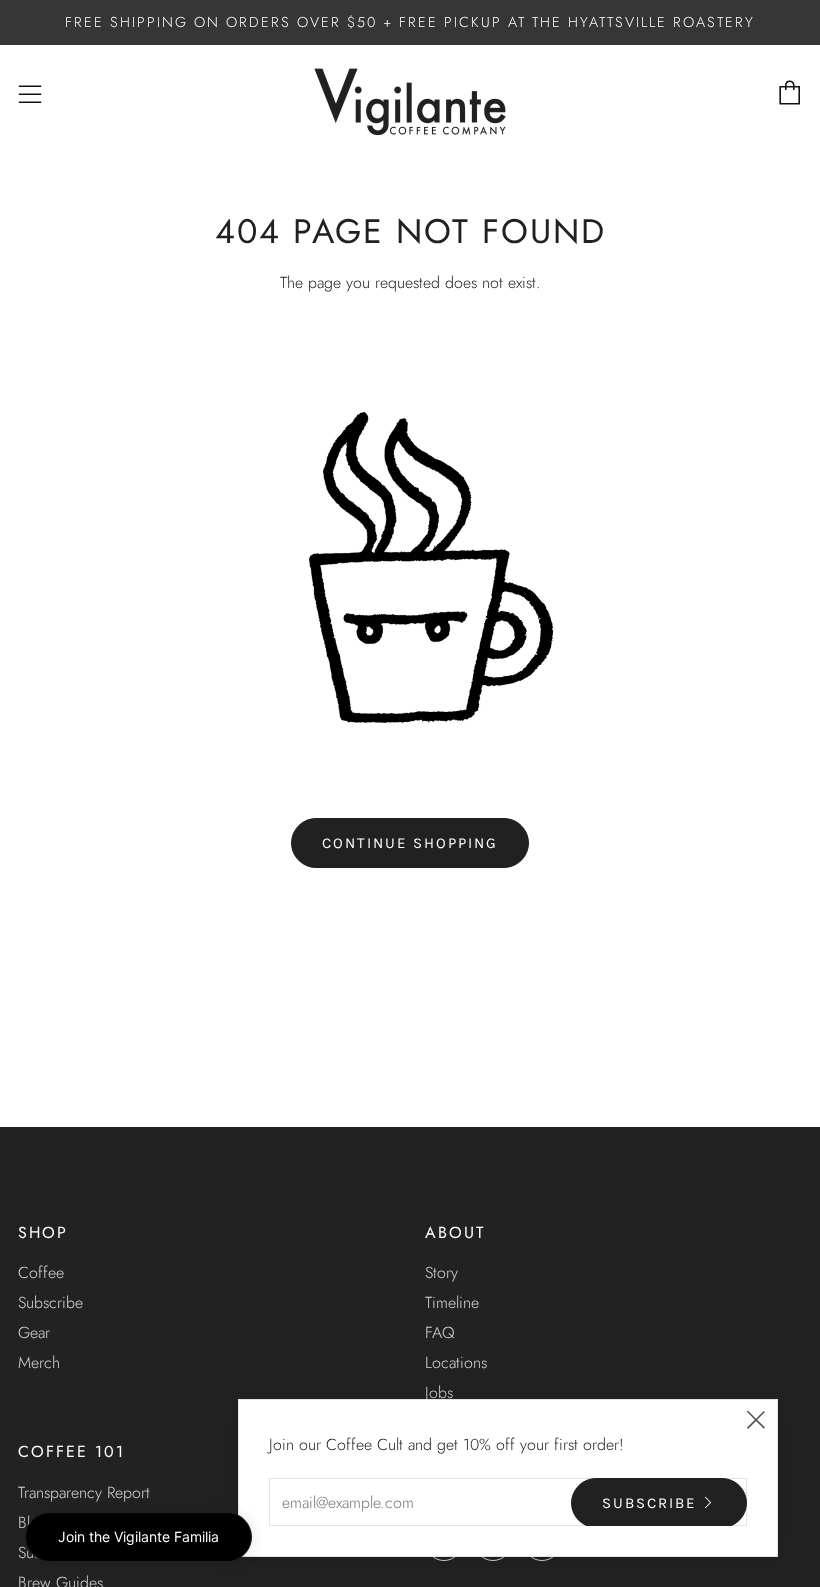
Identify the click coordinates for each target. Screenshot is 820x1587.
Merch (39, 1362)
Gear (34, 1332)
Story (441, 1272)
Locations (456, 1362)
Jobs (439, 1392)
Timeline (452, 1302)
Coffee (41, 1272)
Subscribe (50, 1302)
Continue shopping (410, 843)
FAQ (440, 1332)
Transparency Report (84, 1492)
